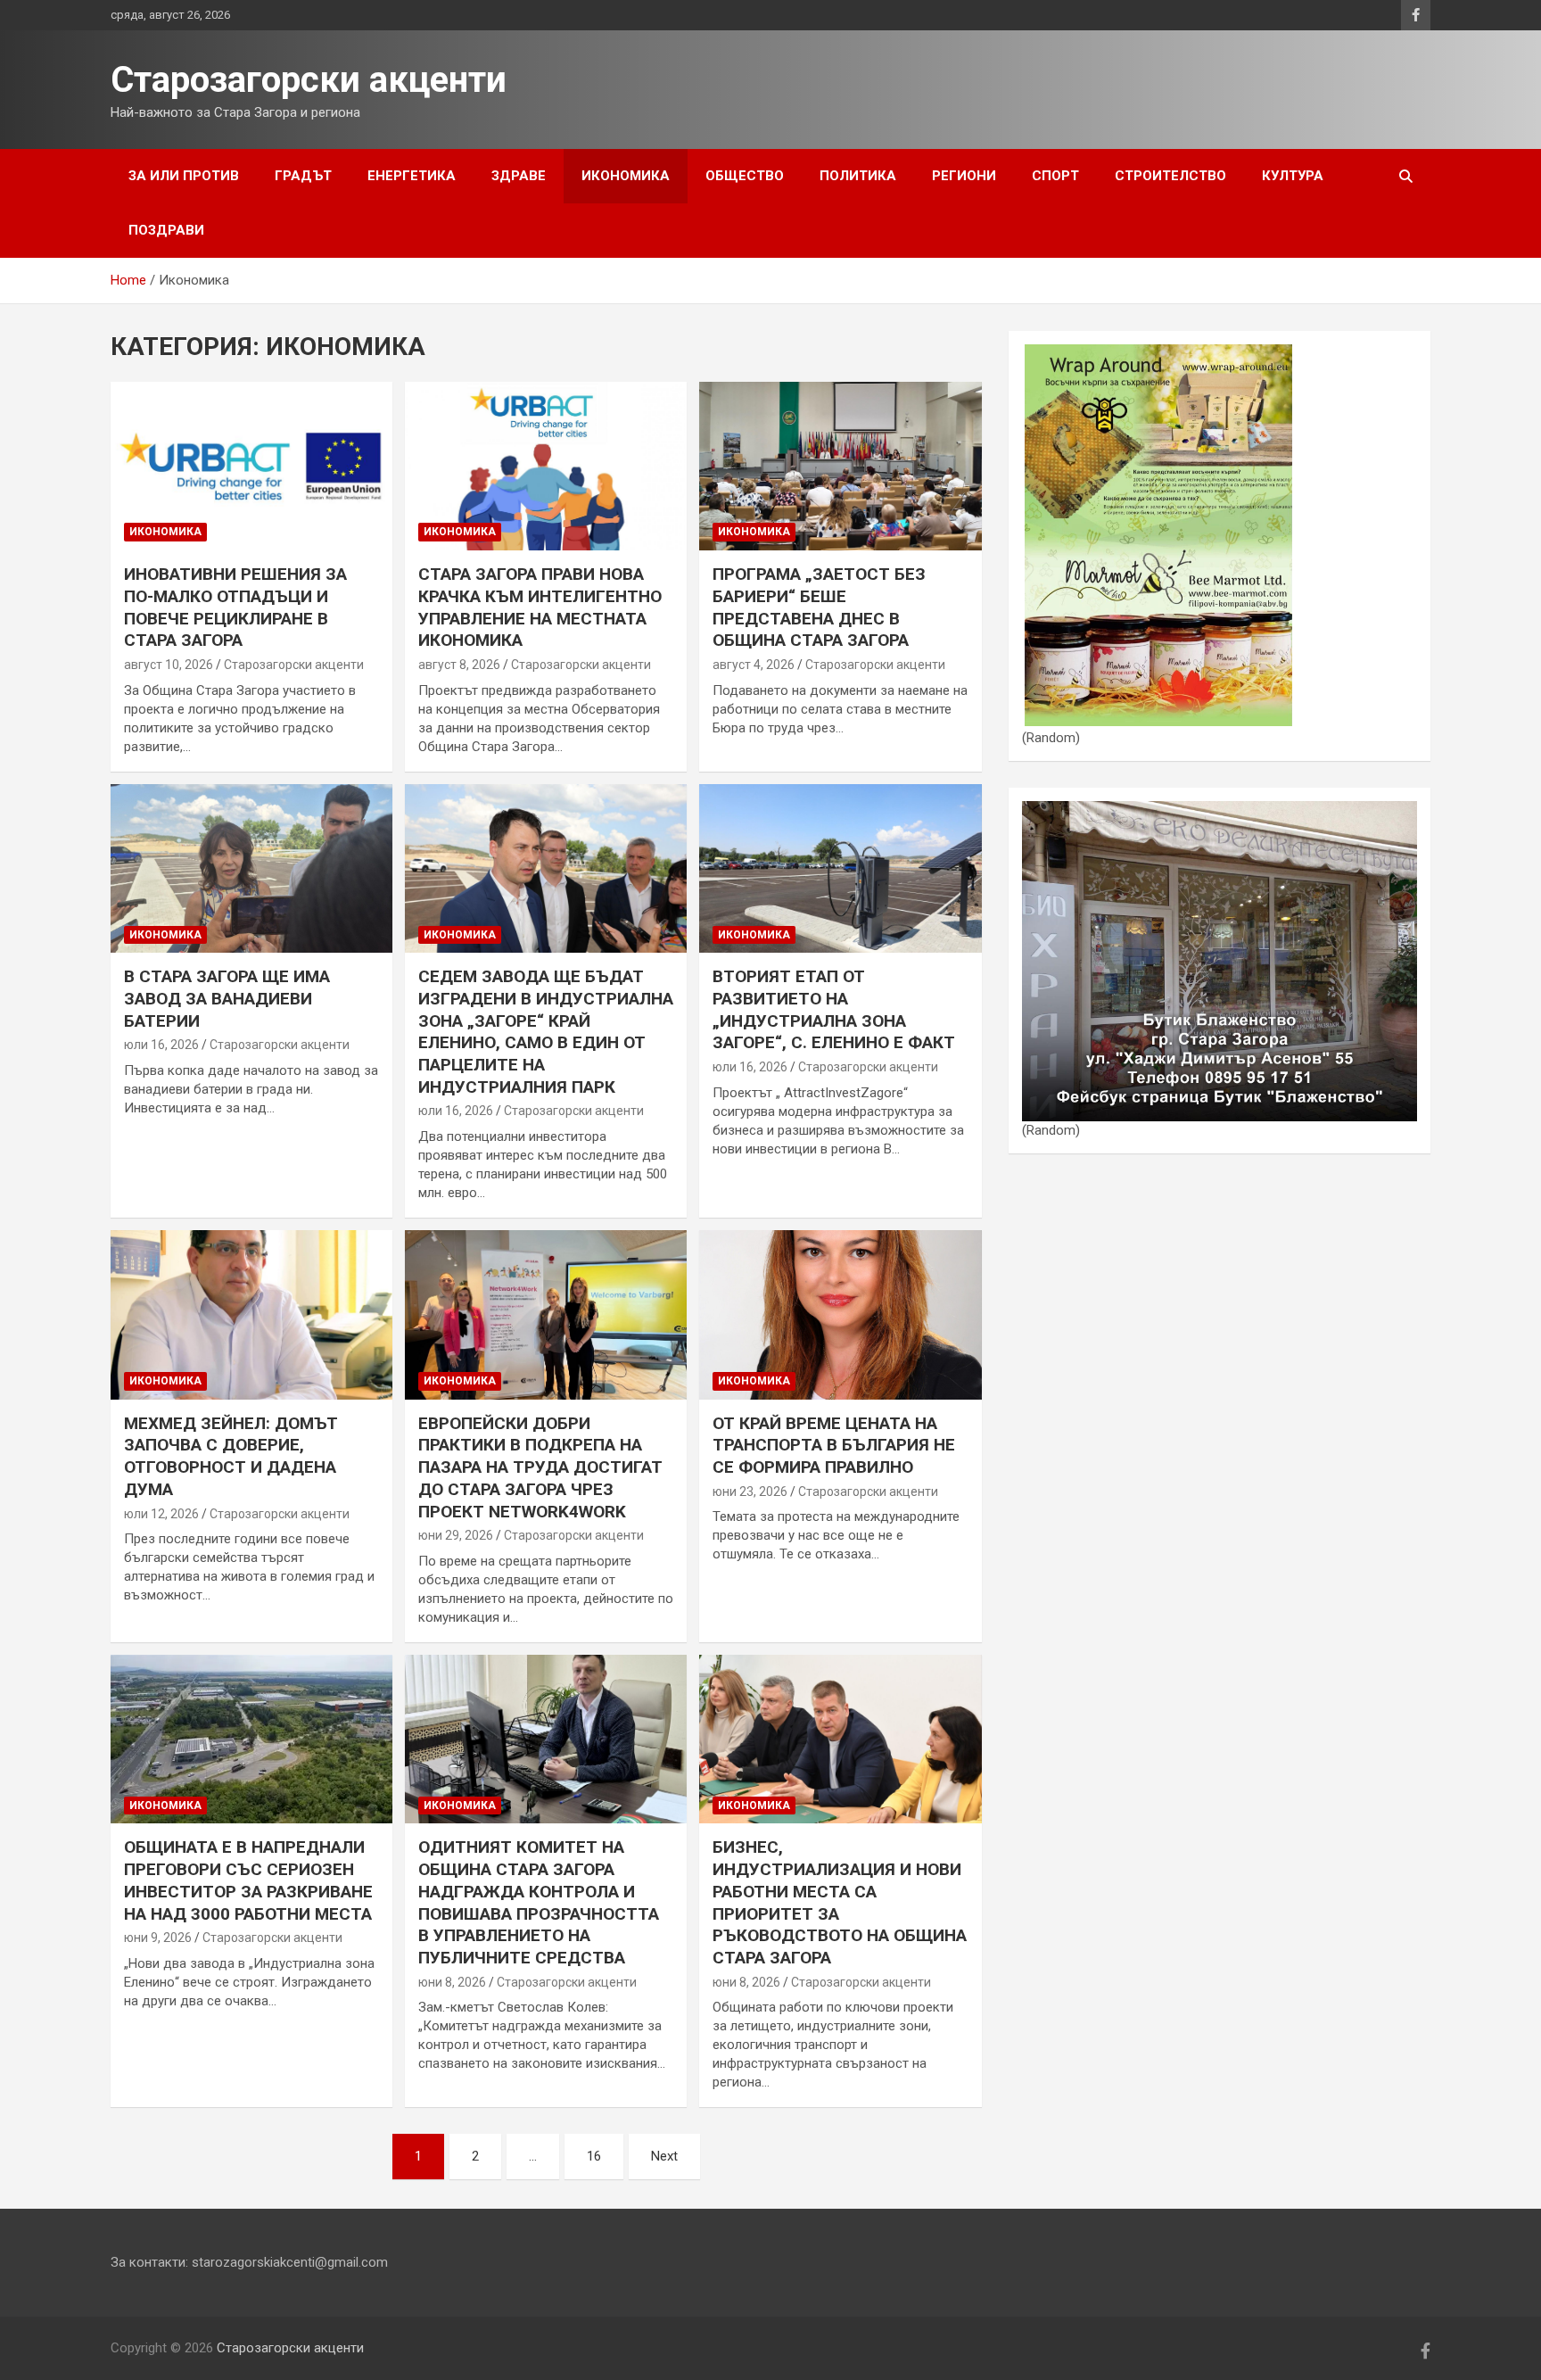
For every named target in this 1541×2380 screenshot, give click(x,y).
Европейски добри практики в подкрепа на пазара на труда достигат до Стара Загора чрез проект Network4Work (540, 1467)
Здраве (519, 176)
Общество (745, 176)
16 (594, 2156)
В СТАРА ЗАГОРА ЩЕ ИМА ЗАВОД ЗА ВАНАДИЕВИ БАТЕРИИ (227, 998)
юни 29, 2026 (456, 1535)
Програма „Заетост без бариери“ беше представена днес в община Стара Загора (819, 607)
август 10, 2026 (169, 665)
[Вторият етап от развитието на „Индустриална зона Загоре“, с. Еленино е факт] (840, 868)
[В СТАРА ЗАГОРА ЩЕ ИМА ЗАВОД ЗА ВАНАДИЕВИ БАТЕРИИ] (251, 868)
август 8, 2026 (459, 665)
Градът (303, 176)
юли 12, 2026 (161, 1514)
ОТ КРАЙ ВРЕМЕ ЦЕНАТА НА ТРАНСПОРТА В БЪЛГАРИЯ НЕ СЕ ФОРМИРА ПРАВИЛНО (834, 1445)
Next (664, 2156)
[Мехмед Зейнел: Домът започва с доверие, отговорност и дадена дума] (251, 1314)
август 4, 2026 (754, 665)
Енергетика (412, 176)
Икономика (626, 176)
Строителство (1170, 176)
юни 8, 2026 (452, 1982)
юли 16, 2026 (161, 1045)
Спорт (1055, 176)
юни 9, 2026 (158, 1938)
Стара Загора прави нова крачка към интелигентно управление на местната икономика (540, 607)
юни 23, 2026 (750, 1492)
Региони (964, 176)
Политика (858, 176)
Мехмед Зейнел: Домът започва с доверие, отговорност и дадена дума (231, 1456)
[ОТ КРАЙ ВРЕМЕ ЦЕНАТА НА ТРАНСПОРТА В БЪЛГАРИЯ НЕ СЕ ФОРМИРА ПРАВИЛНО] (840, 1314)
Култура (1293, 176)
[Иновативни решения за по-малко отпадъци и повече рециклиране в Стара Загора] (251, 466)
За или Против (184, 176)
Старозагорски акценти (309, 80)
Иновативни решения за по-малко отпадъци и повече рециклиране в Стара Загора (235, 607)
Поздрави (166, 230)
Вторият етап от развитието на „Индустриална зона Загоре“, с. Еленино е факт (834, 1009)
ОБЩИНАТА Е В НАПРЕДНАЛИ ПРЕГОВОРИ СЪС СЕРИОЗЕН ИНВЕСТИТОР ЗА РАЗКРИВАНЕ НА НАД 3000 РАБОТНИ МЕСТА (248, 1880)
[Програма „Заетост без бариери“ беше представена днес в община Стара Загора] (840, 466)
